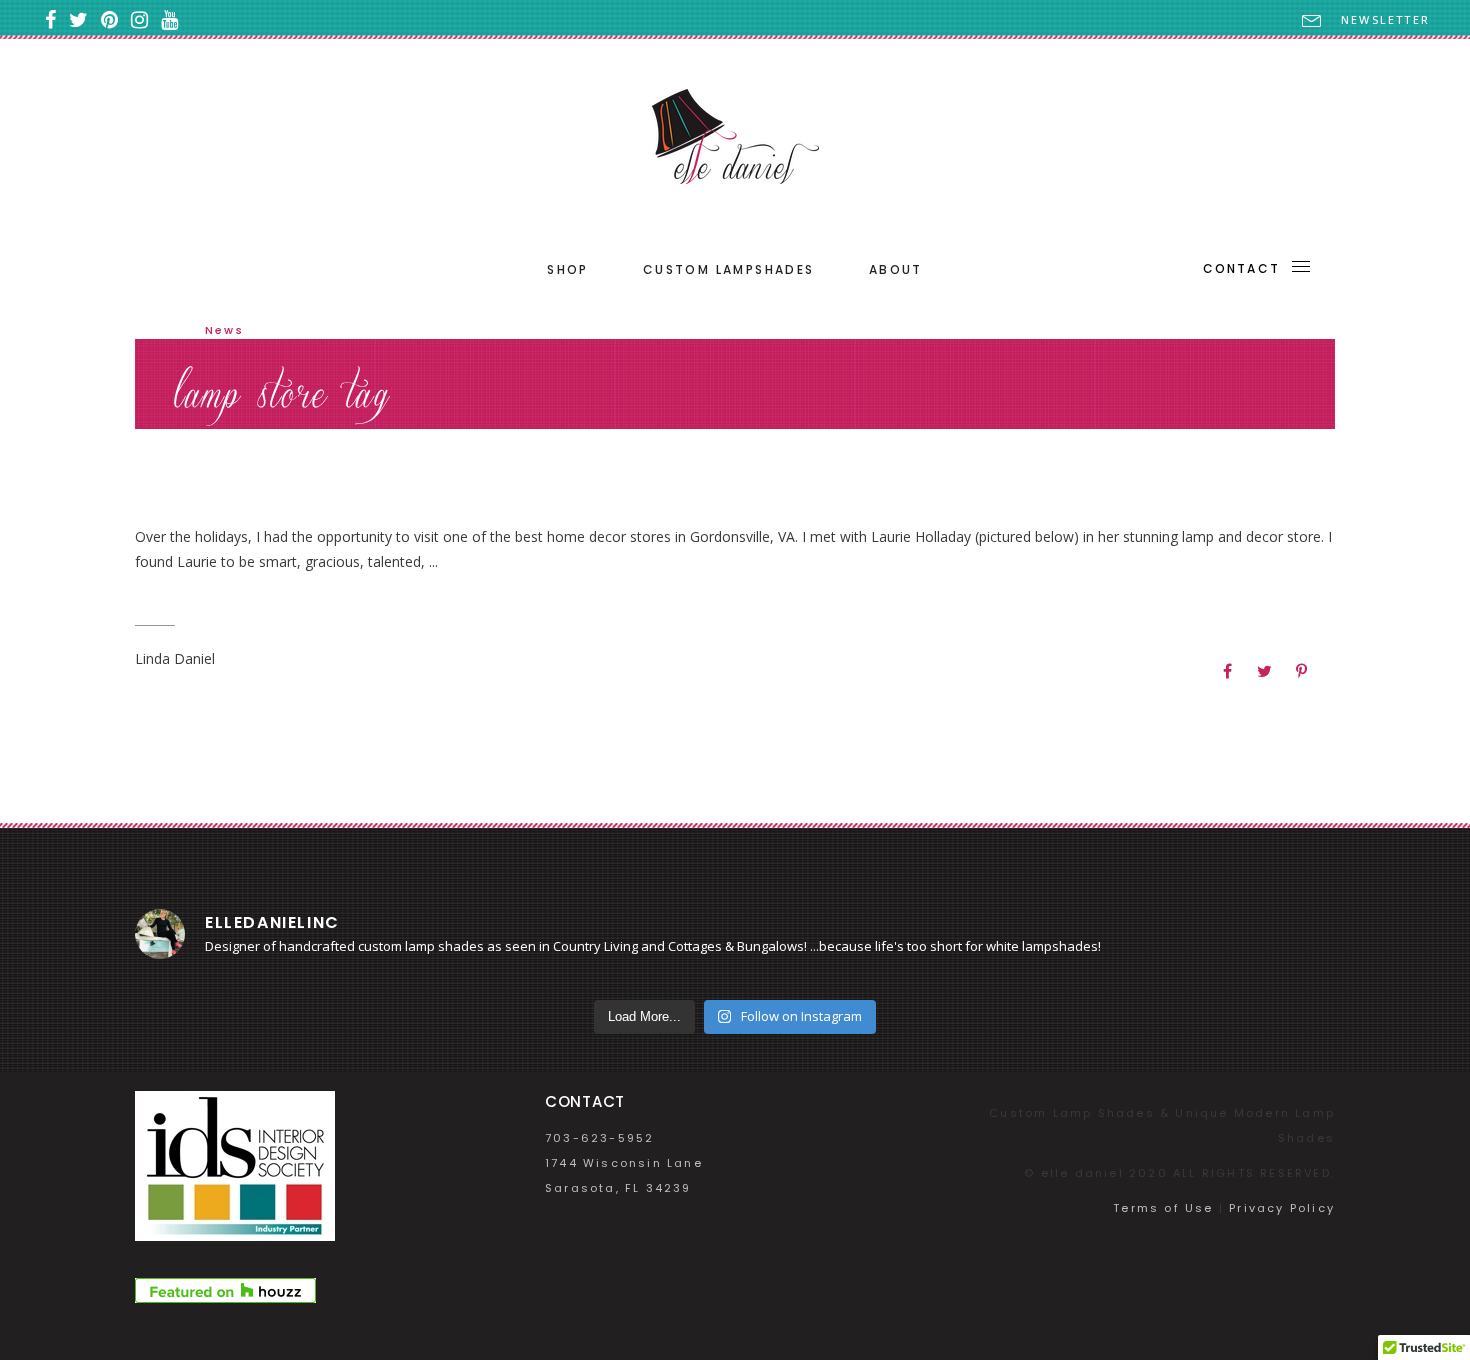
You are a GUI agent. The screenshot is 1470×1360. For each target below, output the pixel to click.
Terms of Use (1163, 1208)
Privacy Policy (1282, 1208)
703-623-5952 (599, 1138)
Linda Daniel (175, 658)
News (224, 330)
